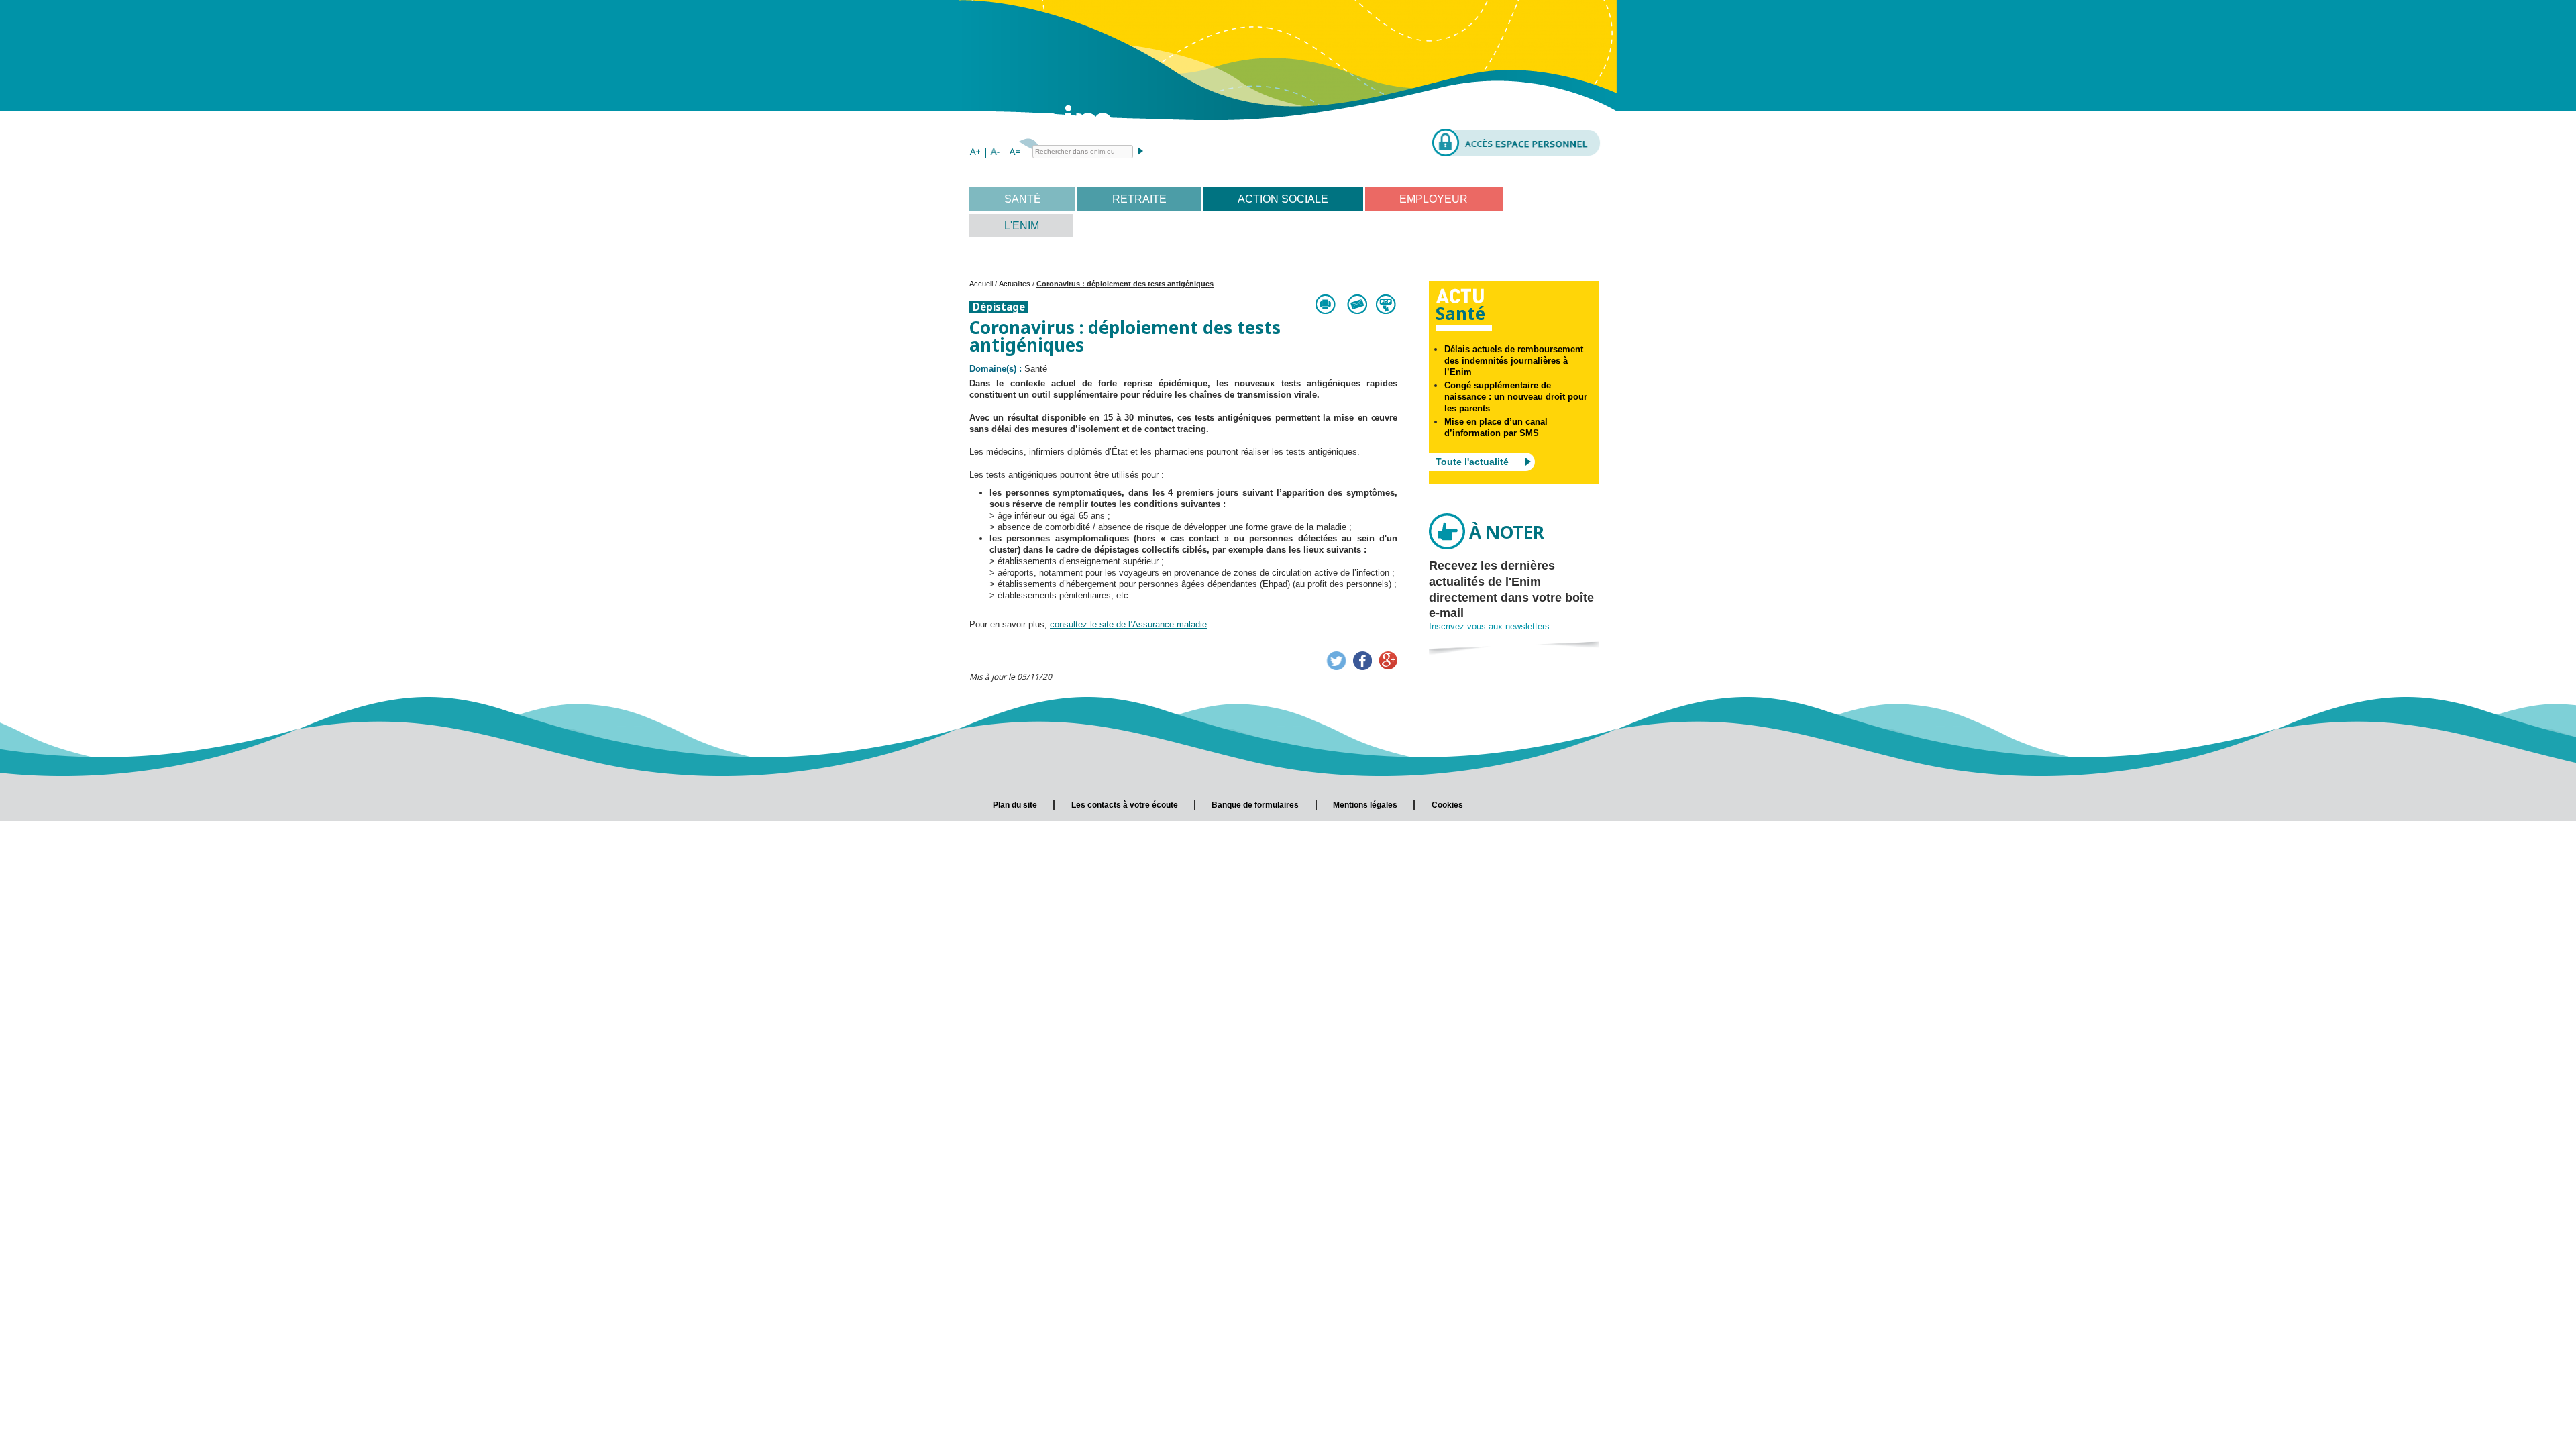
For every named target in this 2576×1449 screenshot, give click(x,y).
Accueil (981, 284)
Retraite (1139, 199)
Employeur (1434, 199)
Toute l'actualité (1472, 462)
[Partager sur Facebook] (1362, 661)
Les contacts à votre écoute (1125, 805)
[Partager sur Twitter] (1336, 661)
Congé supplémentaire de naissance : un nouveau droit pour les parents (1516, 397)
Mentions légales (1365, 805)
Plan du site (1015, 805)
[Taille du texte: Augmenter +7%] (975, 153)
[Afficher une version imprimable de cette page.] (1326, 304)
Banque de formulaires (1255, 805)
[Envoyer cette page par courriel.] (1356, 304)
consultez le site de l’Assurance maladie (1128, 624)
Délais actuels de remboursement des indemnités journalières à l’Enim (1514, 361)
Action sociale (1283, 199)
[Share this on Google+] (1388, 661)
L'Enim (1022, 226)
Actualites (1015, 284)
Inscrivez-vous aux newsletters (1489, 626)
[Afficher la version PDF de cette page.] (1387, 304)
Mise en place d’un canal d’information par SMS (1496, 427)
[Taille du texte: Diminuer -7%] (995, 153)
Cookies (1447, 805)
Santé (1023, 199)
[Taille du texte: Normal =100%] (1015, 153)
